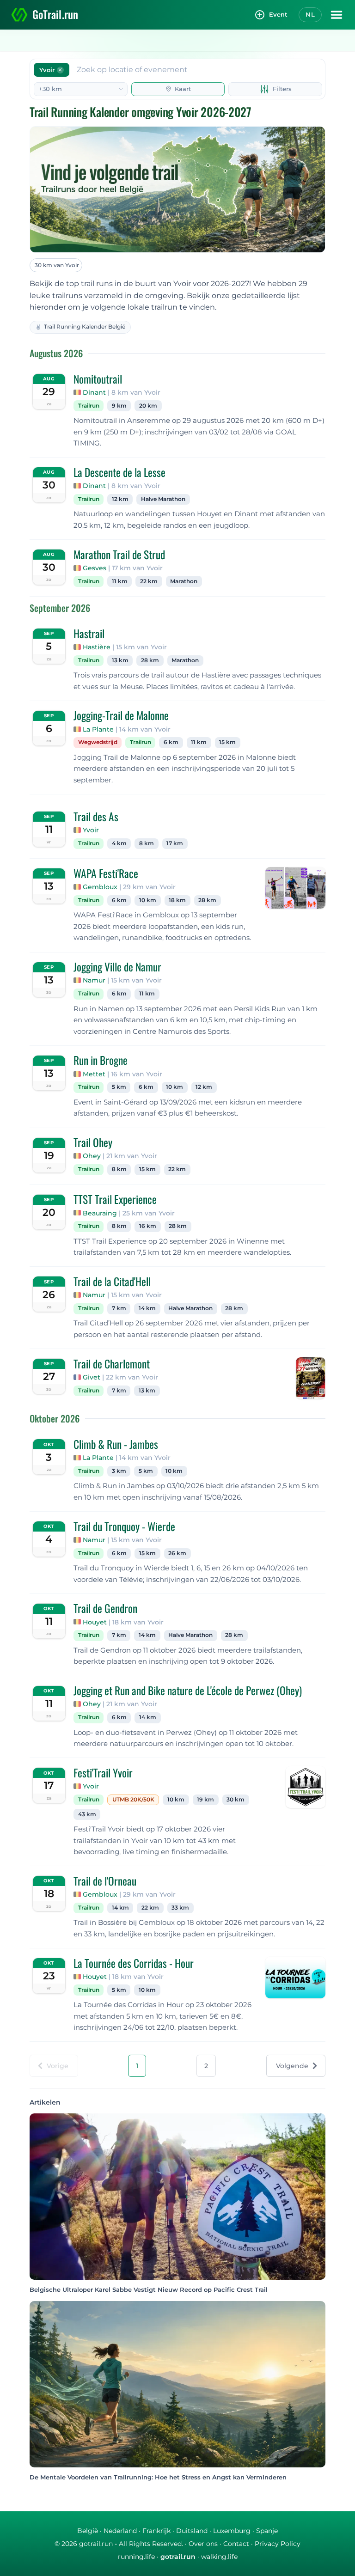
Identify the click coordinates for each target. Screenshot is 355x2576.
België (88, 2531)
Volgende (292, 2066)
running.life (136, 2557)
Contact (236, 2544)
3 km (119, 1471)
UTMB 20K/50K (133, 1800)
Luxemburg (232, 2531)
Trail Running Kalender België (85, 327)
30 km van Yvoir (57, 265)
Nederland (120, 2531)
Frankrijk (156, 2531)
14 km (147, 1308)
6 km (171, 742)
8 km (147, 843)
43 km (87, 1814)
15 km (227, 742)
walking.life (219, 2557)
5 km (119, 1087)
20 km (148, 406)
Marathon (184, 581)
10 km (148, 900)
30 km (236, 1800)
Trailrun (89, 406)
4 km (119, 843)
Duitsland (192, 2531)
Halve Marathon (163, 499)
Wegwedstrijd (98, 742)
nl (310, 14)
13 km (120, 660)
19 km (205, 1800)
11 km (120, 581)
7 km (119, 1308)
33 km (180, 1908)
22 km (149, 581)
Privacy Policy (278, 2544)
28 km (150, 660)
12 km (120, 499)
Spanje (267, 2531)
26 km (177, 1553)
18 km (177, 900)
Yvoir (91, 830)
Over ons (203, 2544)
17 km (175, 843)
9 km (119, 406)
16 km (148, 1226)
